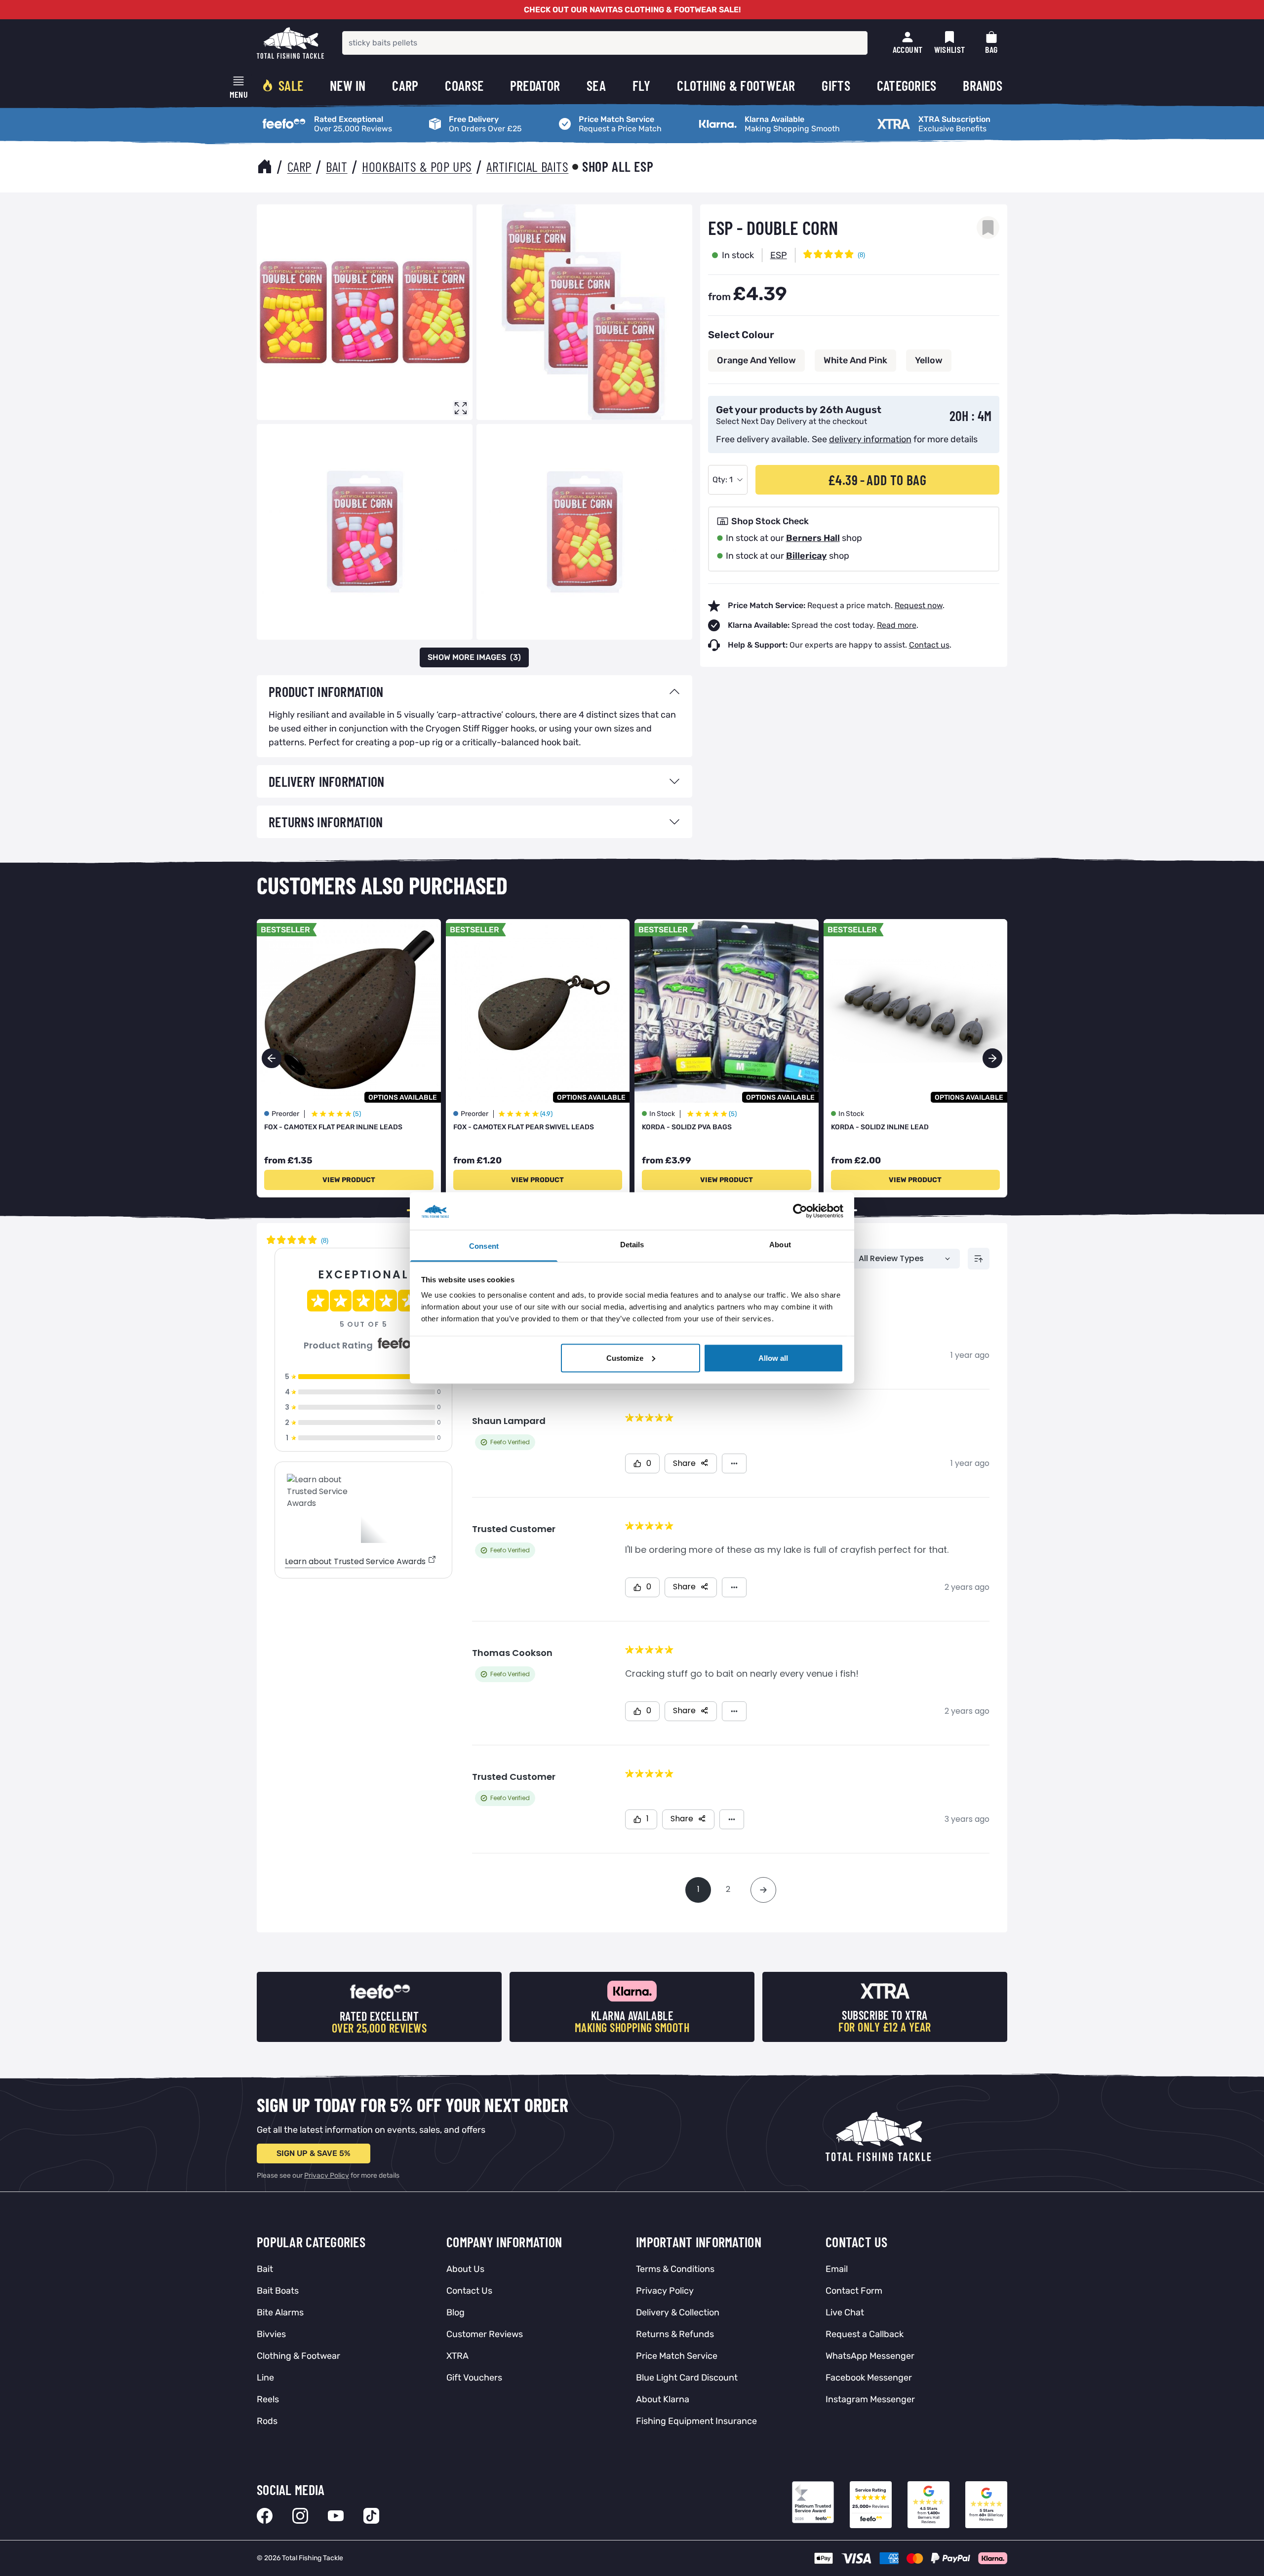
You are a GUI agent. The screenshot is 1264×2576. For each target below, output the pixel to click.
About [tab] (780, 1245)
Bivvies (271, 2334)
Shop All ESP (618, 166)
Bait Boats (278, 2291)
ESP (779, 255)
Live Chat (845, 2312)
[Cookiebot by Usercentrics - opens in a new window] (800, 1211)
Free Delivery (448, 116)
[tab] (474, 692)
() (474, 657)
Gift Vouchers (474, 2378)
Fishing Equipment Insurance (696, 2421)
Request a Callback (865, 2334)
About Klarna (663, 2399)
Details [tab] (632, 1245)
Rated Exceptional (291, 116)
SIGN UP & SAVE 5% (314, 2153)
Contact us (929, 645)
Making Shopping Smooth (741, 116)
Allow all (773, 1358)
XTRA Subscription (907, 116)
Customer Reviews (485, 2334)
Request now (919, 605)
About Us (465, 2269)
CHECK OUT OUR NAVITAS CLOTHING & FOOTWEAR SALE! (632, 10)
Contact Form (854, 2291)
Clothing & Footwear (298, 2356)
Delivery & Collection (678, 2312)
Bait (336, 166)
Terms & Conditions (675, 2269)
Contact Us (469, 2291)
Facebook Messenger (869, 2378)
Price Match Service (591, 116)
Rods (267, 2421)
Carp (299, 166)
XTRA (457, 2356)
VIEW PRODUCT (349, 1180)
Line (265, 2378)
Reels (268, 2399)
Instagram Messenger (870, 2399)
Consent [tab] (484, 1246)
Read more (897, 625)
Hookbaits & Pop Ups (417, 166)
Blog (455, 2312)
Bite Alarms (280, 2312)
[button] (992, 1058)
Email (837, 2269)
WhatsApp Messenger (870, 2356)
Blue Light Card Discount (687, 2378)
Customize (625, 1358)
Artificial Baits (527, 166)
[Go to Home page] (290, 43)
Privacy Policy (327, 2175)
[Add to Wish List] (988, 228)
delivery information (870, 439)
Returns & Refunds (675, 2334)
